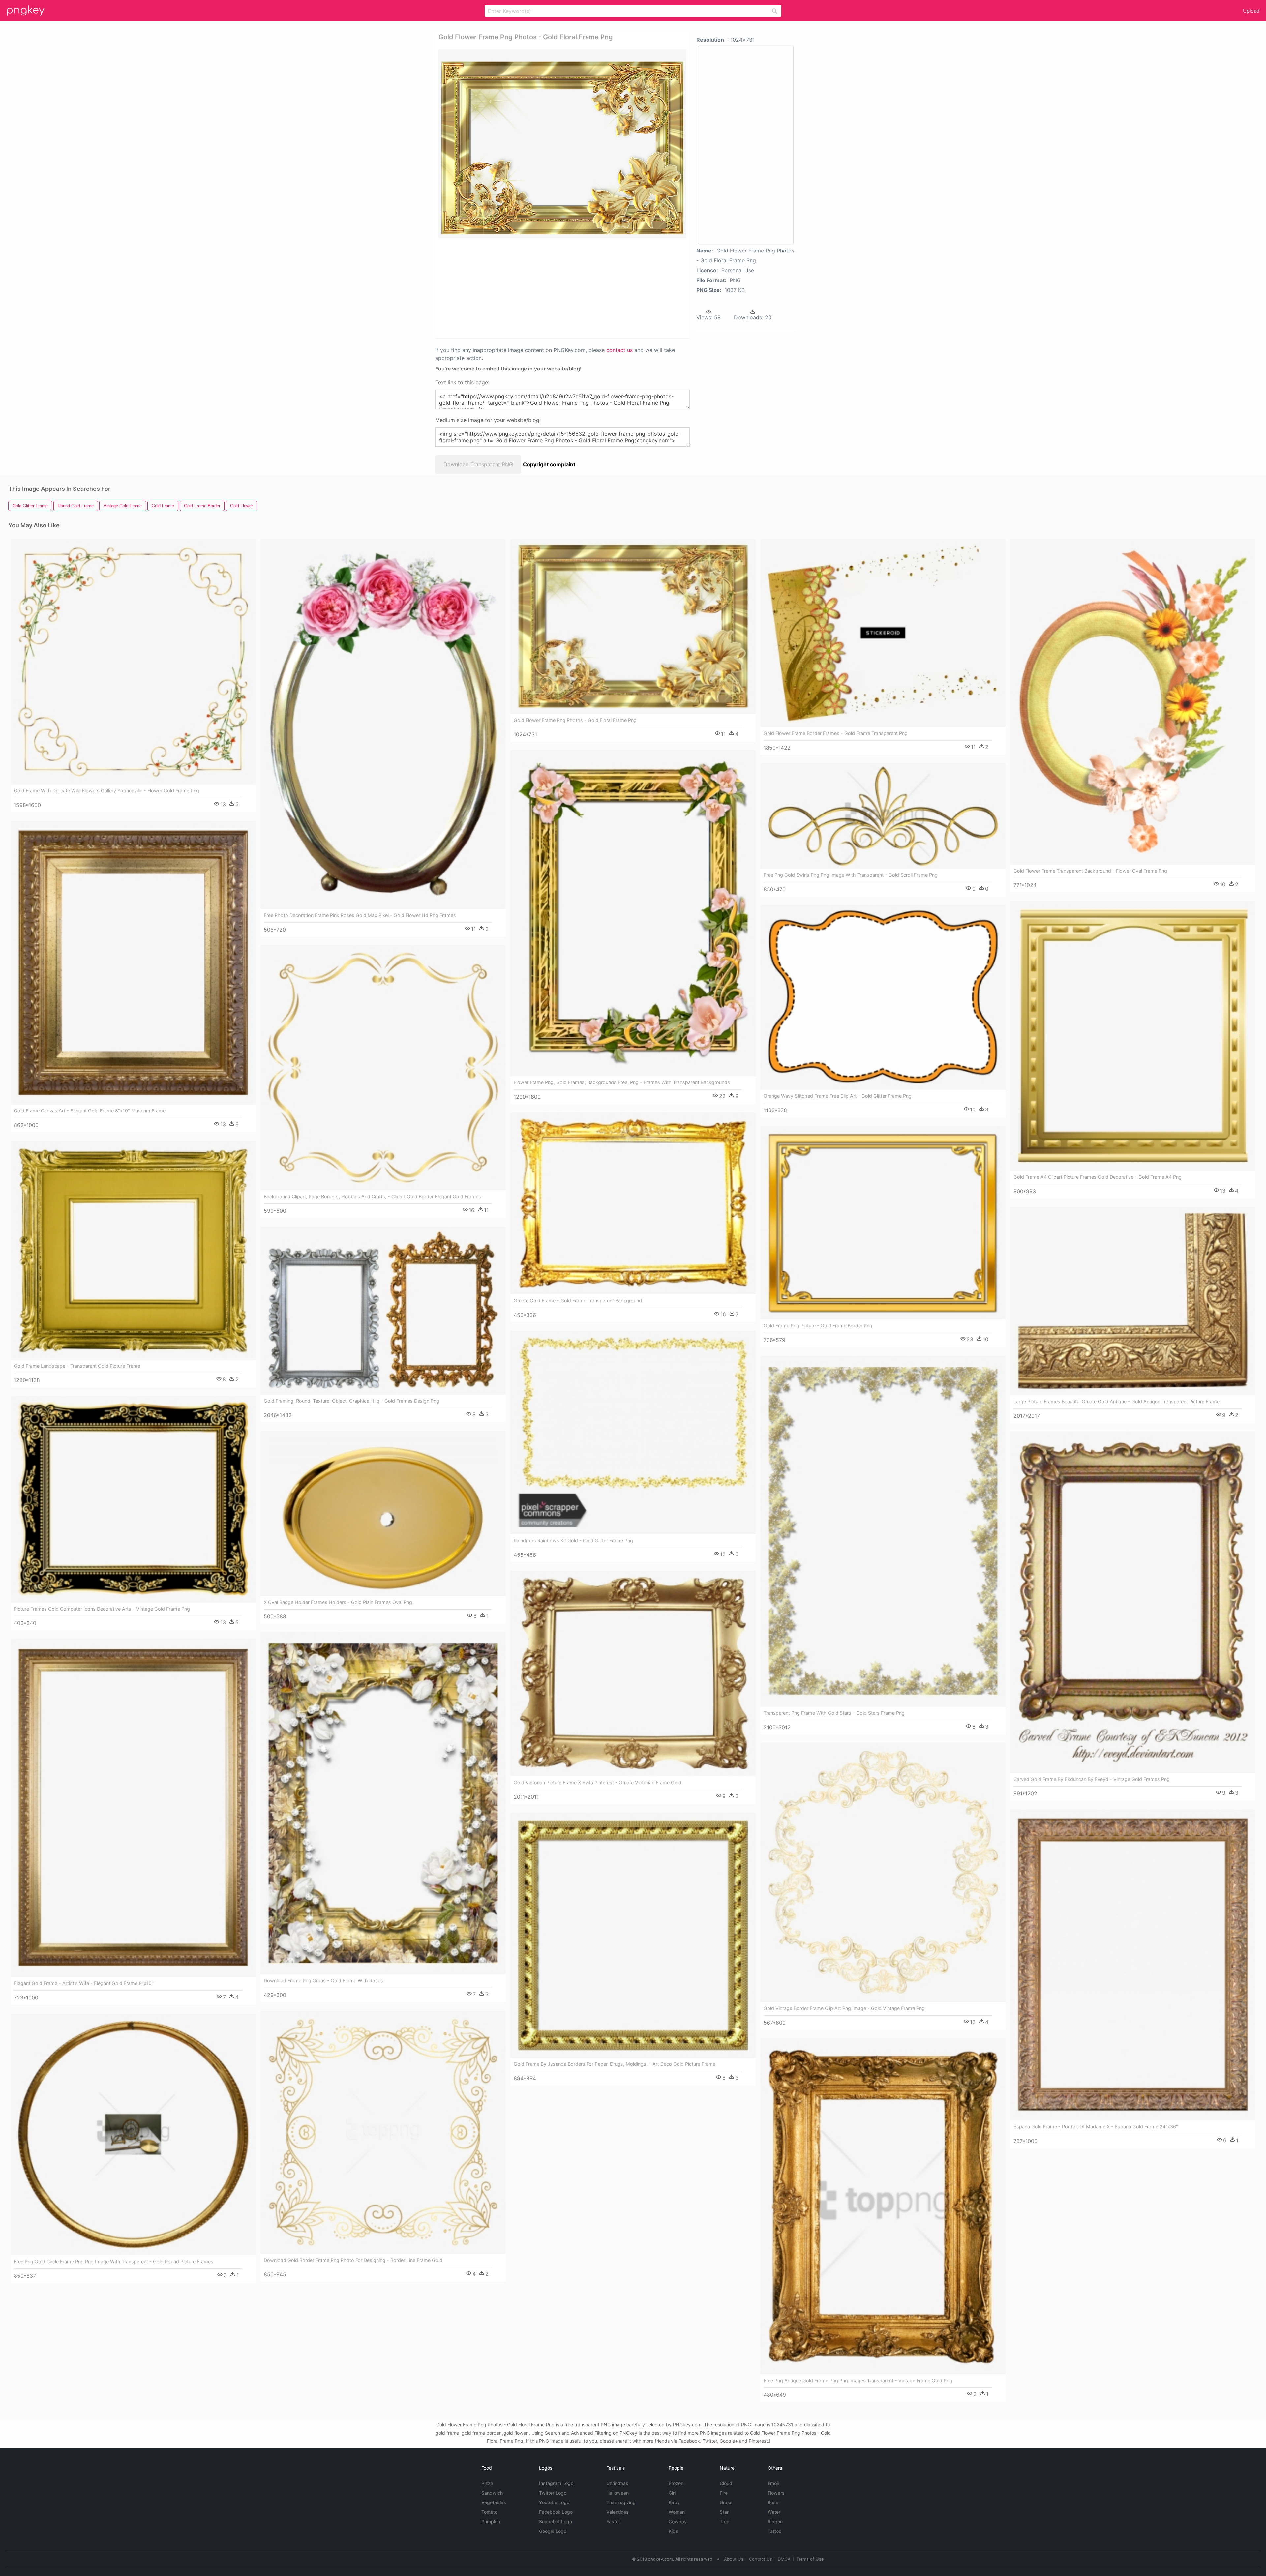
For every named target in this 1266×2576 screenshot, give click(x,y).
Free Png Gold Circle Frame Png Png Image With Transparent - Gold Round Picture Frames (114, 2261)
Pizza (487, 2483)
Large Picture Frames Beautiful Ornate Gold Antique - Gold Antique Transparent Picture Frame (1116, 1401)
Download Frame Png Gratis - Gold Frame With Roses (323, 1981)
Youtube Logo (554, 2502)
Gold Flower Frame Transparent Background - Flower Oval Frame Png (1090, 871)
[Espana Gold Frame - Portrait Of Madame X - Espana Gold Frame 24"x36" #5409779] (1133, 1965)
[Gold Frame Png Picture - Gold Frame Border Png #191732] (883, 1223)
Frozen (676, 2483)
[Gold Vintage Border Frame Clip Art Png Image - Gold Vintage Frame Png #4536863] (883, 1872)
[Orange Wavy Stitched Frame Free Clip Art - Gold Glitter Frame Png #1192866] (883, 997)
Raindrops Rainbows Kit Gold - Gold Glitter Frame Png (573, 1540)
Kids (673, 2531)
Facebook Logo (556, 2512)
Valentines (618, 2512)
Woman (677, 2512)
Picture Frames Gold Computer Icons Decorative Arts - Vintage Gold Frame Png (102, 1609)
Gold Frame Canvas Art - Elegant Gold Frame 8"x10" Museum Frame (90, 1111)
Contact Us (761, 2559)
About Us (734, 2559)
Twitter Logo (553, 2493)
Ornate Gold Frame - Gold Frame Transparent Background (578, 1301)
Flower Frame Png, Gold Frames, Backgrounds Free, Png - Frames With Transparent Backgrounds (622, 1082)
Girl (672, 2493)
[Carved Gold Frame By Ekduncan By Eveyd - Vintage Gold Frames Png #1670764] (1133, 1602)
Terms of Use (810, 2559)
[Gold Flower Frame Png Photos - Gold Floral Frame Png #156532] (633, 626)
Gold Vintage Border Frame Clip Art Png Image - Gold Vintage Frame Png (844, 2008)
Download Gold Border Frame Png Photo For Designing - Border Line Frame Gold (353, 2260)
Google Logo (553, 2531)
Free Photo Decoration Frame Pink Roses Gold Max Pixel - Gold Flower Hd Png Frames (360, 915)
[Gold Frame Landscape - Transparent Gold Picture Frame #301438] (133, 1250)
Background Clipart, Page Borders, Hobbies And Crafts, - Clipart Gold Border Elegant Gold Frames (372, 1196)
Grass (726, 2502)
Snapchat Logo (556, 2521)
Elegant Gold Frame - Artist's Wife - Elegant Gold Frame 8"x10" (84, 1983)
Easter (613, 2521)
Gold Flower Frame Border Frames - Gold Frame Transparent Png (836, 733)
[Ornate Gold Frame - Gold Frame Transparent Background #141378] (633, 1203)
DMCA (784, 2559)
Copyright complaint (549, 464)
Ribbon (775, 2521)
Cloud (726, 2483)
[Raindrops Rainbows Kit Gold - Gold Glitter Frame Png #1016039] (633, 1433)
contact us (619, 350)
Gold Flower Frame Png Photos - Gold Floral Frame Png (575, 720)
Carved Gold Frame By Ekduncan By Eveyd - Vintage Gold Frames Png (1092, 1779)
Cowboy (678, 2521)
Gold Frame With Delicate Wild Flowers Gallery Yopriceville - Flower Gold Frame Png (106, 791)
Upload (1251, 11)
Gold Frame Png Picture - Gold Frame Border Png (818, 1326)
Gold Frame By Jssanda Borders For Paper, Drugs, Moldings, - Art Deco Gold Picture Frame (615, 2064)
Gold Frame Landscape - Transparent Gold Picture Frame (77, 1366)
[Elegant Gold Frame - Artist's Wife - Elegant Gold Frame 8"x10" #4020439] (133, 1808)
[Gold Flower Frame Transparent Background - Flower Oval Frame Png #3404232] (1133, 702)
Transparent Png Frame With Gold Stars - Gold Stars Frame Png (834, 1713)
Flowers (776, 2493)
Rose (773, 2502)
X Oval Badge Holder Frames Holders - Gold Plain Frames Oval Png (338, 1602)
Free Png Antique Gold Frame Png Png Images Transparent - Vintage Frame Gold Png (858, 2380)
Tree (724, 2521)
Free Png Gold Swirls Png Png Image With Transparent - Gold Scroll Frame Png (851, 875)
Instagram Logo (556, 2483)
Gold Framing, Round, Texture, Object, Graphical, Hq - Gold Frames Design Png (351, 1401)
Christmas (617, 2483)
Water (774, 2512)
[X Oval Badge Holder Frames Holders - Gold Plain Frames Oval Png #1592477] (383, 1513)
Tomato (489, 2512)
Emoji (773, 2483)
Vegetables (494, 2502)
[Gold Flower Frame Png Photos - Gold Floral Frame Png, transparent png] (562, 144)
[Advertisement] (554, 288)
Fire (724, 2493)
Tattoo (774, 2531)
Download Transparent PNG (478, 464)
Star (724, 2512)
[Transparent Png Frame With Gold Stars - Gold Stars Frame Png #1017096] (883, 1531)
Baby (674, 2502)
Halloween (618, 2493)
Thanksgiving (621, 2502)
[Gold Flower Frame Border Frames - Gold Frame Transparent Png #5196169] (883, 633)
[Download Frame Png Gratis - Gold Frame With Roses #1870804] (383, 1803)
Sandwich (492, 2493)
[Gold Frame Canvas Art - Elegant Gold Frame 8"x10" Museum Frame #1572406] (133, 963)
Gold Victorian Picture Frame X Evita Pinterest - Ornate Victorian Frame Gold (598, 1782)
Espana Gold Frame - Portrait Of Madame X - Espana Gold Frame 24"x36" (1096, 2127)
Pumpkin (491, 2521)
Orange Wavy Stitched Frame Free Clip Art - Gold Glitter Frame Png (838, 1096)
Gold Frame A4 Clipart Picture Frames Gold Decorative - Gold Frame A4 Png (1098, 1177)
